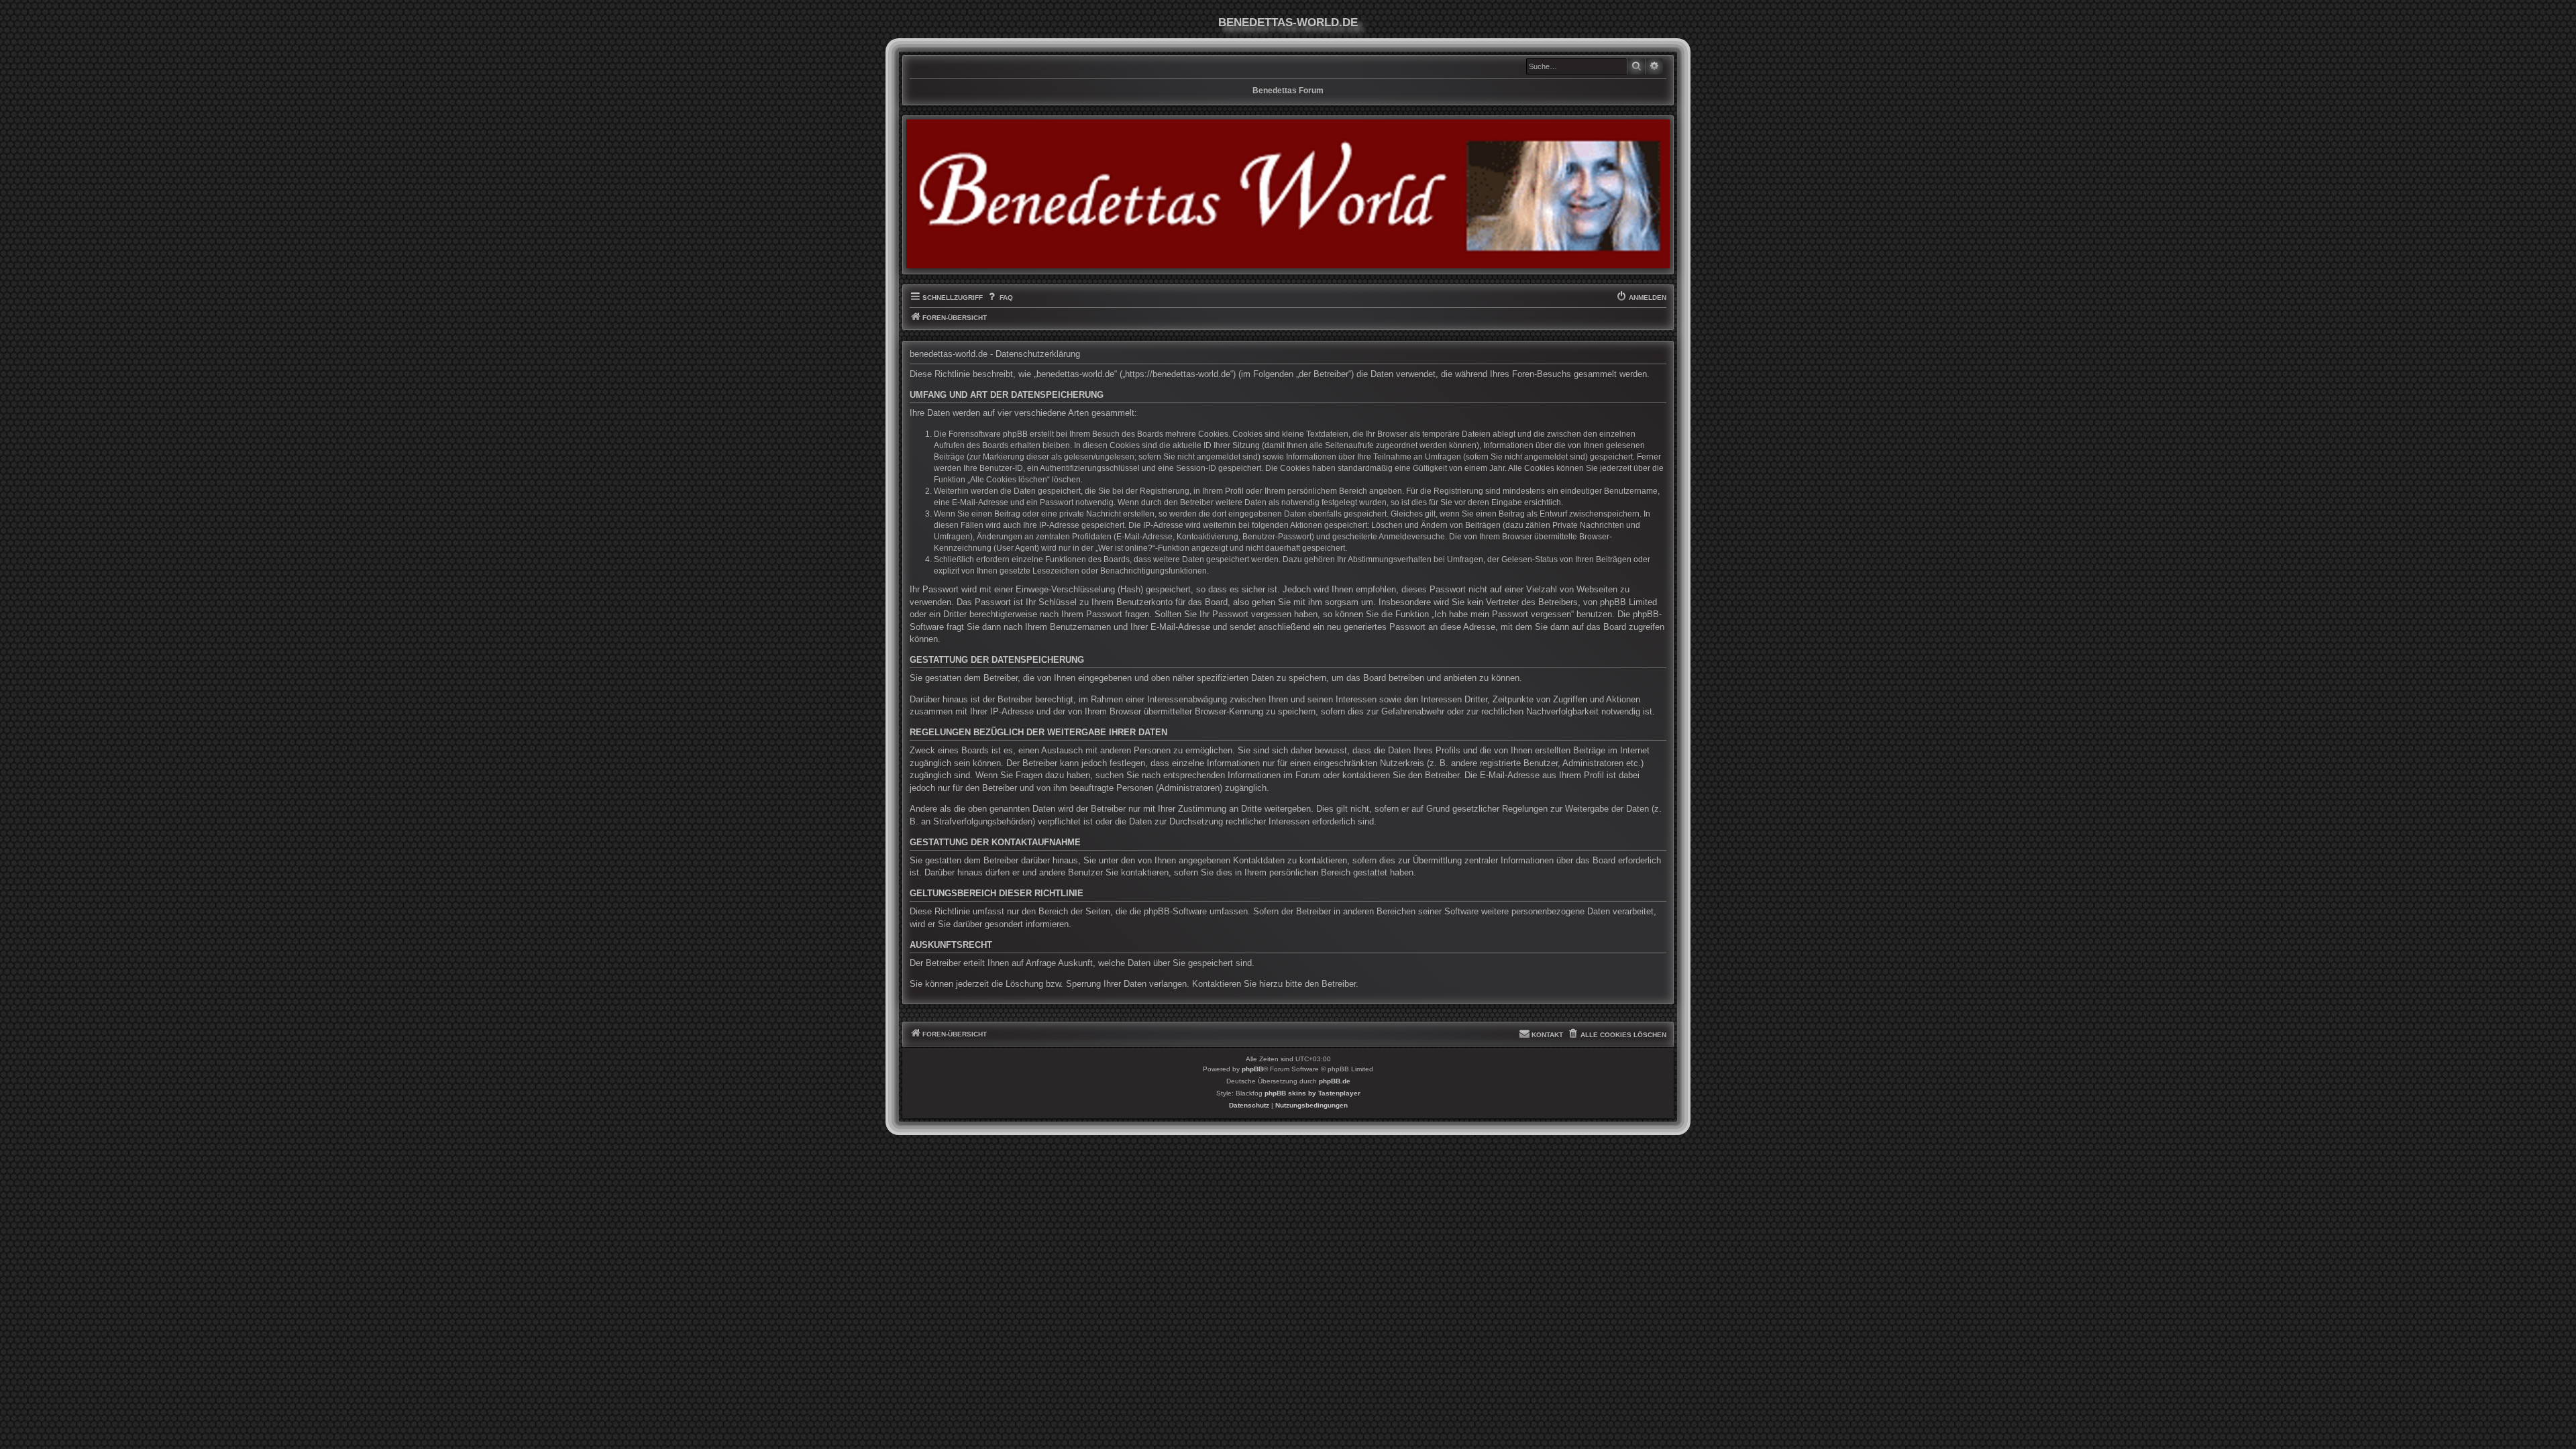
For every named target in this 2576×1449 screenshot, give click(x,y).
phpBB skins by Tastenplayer (1312, 1093)
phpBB (1252, 1069)
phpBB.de (1335, 1081)
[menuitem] (999, 298)
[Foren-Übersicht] (1288, 194)
